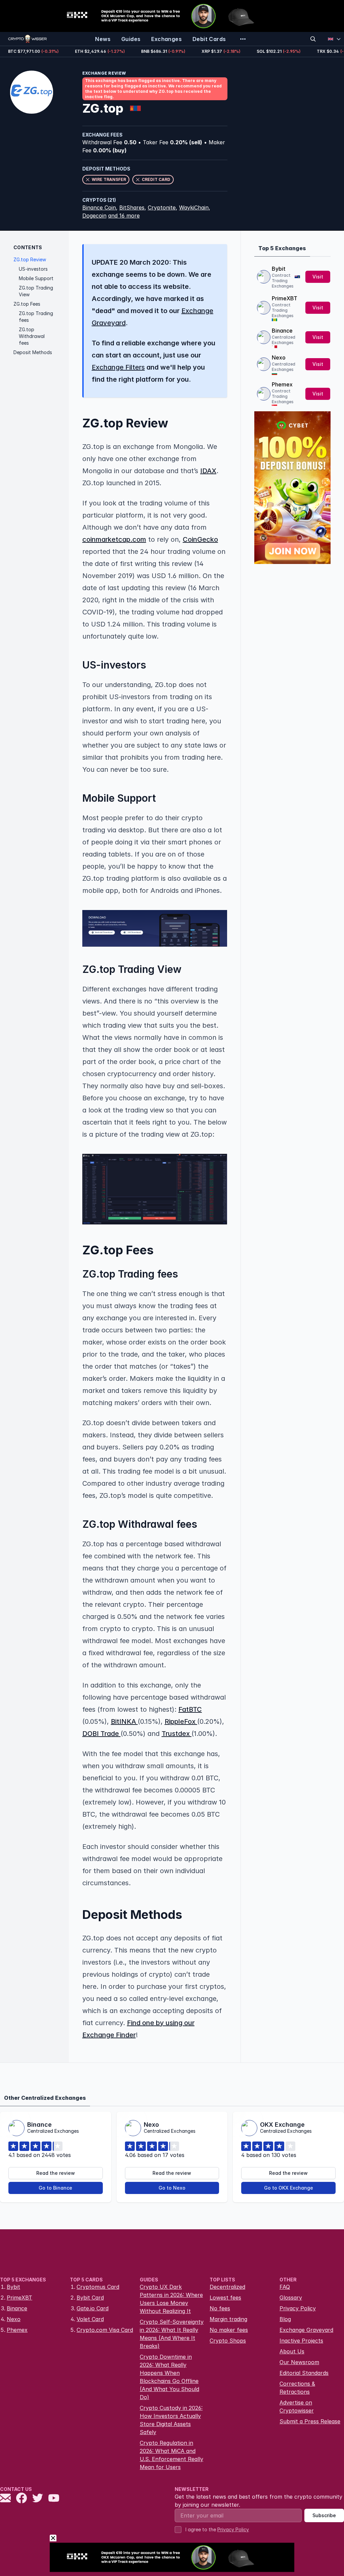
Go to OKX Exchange (289, 2188)
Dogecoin (94, 216)
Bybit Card (90, 2298)
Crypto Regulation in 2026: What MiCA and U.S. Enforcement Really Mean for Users (171, 2455)
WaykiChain (194, 207)
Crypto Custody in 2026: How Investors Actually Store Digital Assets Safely (171, 2420)
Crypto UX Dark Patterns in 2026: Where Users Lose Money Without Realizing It (171, 2299)
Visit (318, 277)
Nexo (279, 357)
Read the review (56, 2173)
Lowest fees (225, 2298)
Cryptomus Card (98, 2287)
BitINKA (124, 1721)
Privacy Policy (298, 2308)
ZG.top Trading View (36, 291)
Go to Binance (55, 2188)
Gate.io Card (93, 2308)
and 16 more (124, 216)
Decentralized (227, 2287)
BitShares (132, 207)
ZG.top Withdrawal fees (32, 336)
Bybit (279, 269)
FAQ (285, 2287)
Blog (285, 2319)
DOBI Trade (101, 1734)
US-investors (33, 269)
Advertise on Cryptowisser (297, 2407)
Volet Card (90, 2319)
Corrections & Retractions (297, 2388)
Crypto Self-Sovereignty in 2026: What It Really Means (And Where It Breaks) (172, 2334)
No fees (220, 2308)
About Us (292, 2351)
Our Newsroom (299, 2362)
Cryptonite (162, 207)
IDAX (208, 471)
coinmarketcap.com (114, 539)
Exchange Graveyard (306, 2330)
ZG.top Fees (27, 304)
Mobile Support (36, 278)
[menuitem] (103, 39)
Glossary (291, 2298)
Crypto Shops (228, 2341)
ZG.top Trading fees (36, 317)
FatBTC (190, 1709)
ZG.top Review (30, 259)
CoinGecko (200, 539)
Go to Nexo (172, 2188)
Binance (282, 331)
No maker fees (229, 2330)
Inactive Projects (301, 2341)
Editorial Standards (304, 2373)
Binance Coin (99, 207)
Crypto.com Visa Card (105, 2330)
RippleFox (181, 1721)
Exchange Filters (118, 367)
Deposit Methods (33, 352)
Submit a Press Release (310, 2421)
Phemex (282, 384)
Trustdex (177, 1734)
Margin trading (228, 2319)
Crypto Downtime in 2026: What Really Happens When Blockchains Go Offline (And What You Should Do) (169, 2377)
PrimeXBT (285, 298)
